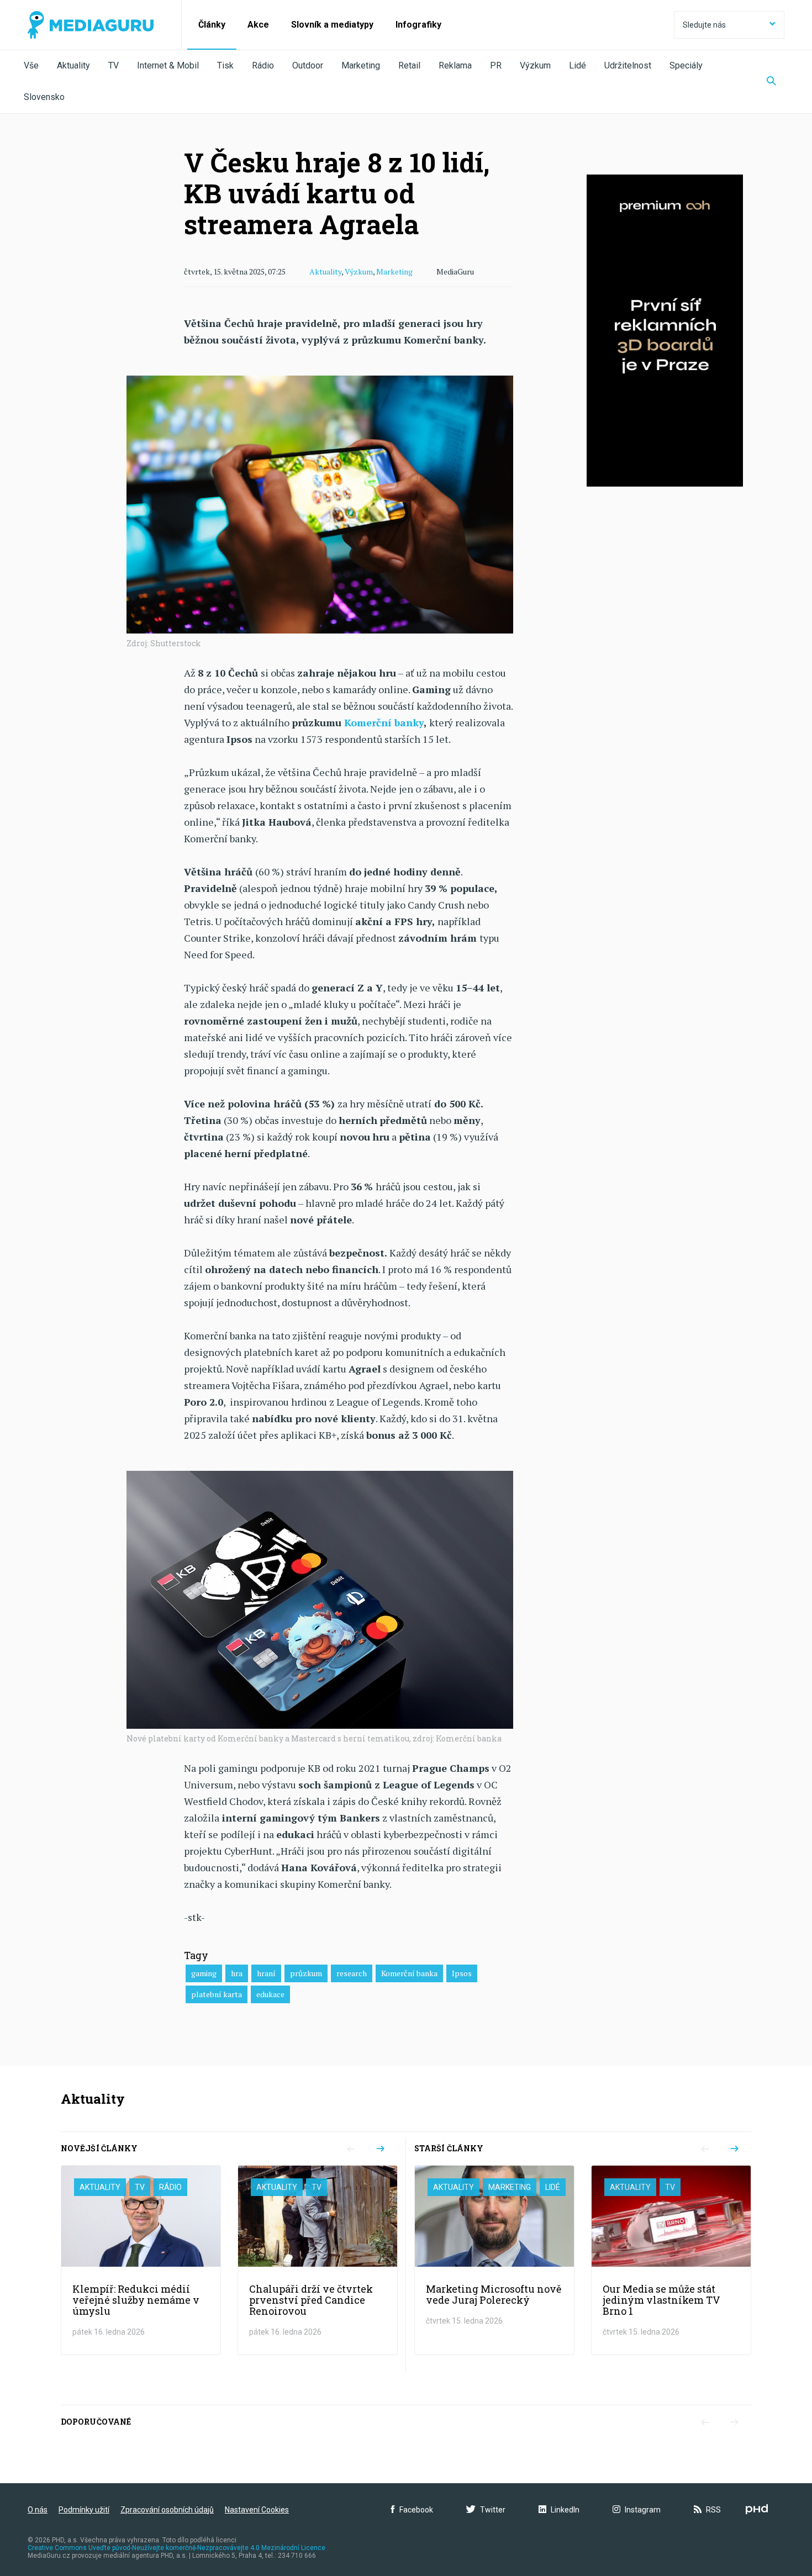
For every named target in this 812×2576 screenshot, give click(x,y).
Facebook (416, 2510)
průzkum (306, 1973)
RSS (713, 2510)
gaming (204, 1973)
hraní (266, 1973)
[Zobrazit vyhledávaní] (771, 82)
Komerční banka (409, 1973)
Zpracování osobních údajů (167, 2510)
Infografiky (418, 25)
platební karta (217, 1994)
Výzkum (535, 65)
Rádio (263, 65)
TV (114, 65)
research (352, 1973)
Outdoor (308, 65)
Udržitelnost (628, 65)
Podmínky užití (84, 2510)
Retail (409, 65)
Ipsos (462, 1973)
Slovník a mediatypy (332, 25)
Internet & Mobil (168, 65)
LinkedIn (565, 2510)
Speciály (686, 65)
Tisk (225, 65)
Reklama (455, 65)
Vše (31, 65)
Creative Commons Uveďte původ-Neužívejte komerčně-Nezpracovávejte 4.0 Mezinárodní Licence (176, 2548)
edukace (270, 1994)
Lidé (578, 65)
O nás (38, 2510)
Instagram (643, 2510)
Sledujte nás (704, 25)
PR (496, 65)
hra (237, 1973)
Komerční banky (384, 722)
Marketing (361, 65)
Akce (258, 25)
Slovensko (44, 97)
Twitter (493, 2510)
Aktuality (73, 65)
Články (212, 25)
